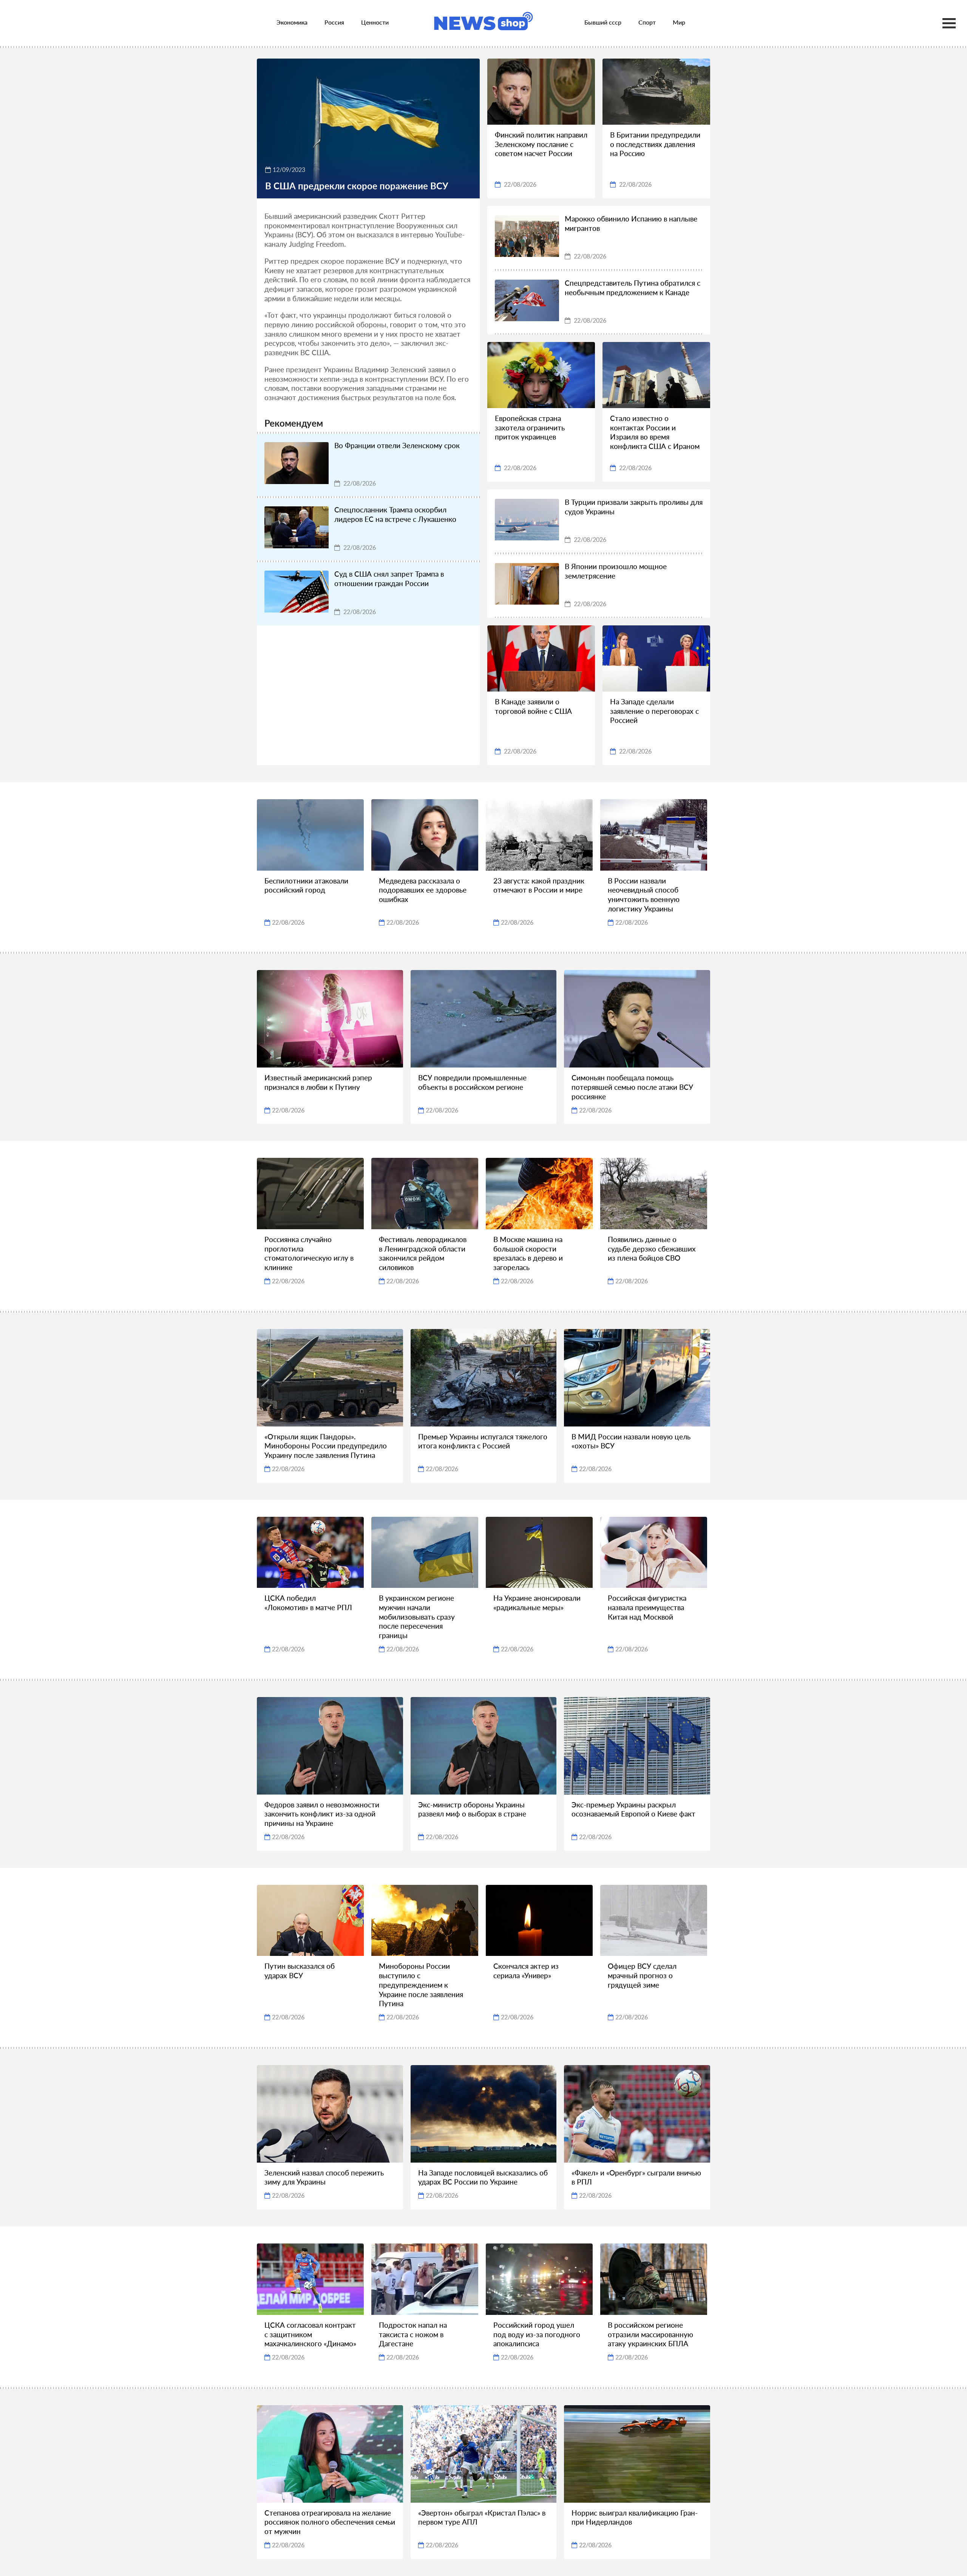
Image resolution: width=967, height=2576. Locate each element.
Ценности (375, 22)
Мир (679, 22)
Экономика (292, 22)
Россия (334, 22)
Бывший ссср (603, 22)
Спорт (647, 22)
